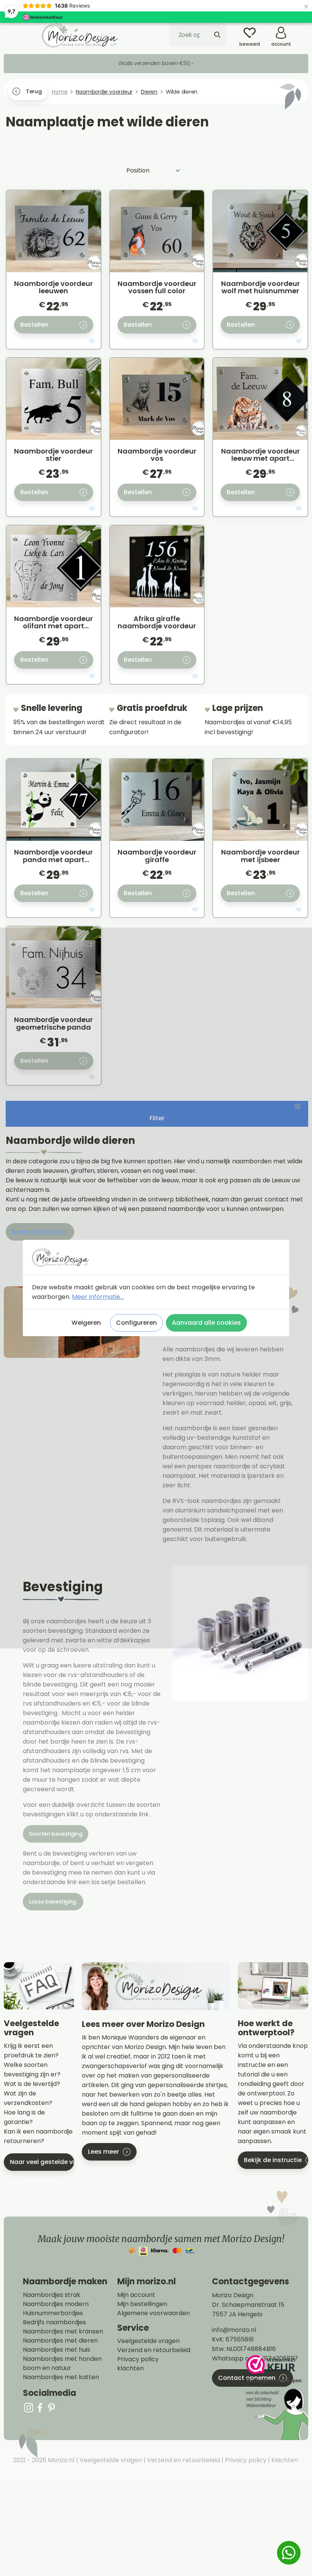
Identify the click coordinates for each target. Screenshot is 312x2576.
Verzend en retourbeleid (154, 2350)
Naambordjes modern (56, 2304)
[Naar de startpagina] (80, 35)
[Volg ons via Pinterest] (51, 2408)
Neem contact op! (40, 1232)
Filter (157, 1118)
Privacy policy (138, 2359)
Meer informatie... (98, 1297)
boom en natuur (47, 2368)
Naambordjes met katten (61, 2377)
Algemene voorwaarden (154, 2313)
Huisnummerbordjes (53, 2313)
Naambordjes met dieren (60, 2341)
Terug (34, 91)
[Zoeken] (217, 35)
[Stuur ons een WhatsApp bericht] (289, 2553)
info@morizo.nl (234, 2330)
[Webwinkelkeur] (276, 2398)
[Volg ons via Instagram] (29, 2408)
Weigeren (86, 1323)
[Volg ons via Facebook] (40, 2408)
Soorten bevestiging (56, 1834)
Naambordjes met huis (57, 2350)
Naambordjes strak (52, 2295)
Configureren (136, 1323)
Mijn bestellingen (142, 2304)
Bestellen (34, 325)
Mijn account (136, 2295)
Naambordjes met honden (62, 2359)
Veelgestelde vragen (148, 2341)
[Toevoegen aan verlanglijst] (92, 342)
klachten (131, 2368)
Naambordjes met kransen (63, 2332)
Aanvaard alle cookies (206, 1323)
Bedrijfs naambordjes (54, 2322)
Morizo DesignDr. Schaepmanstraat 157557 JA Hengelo (248, 2305)
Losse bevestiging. (53, 1902)
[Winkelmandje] (302, 30)
